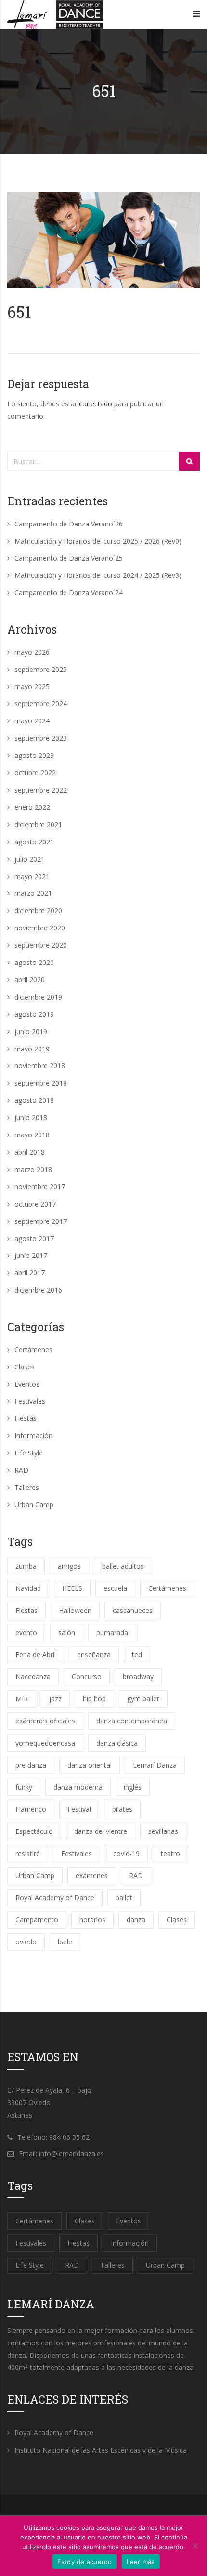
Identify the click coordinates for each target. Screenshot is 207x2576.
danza (136, 1920)
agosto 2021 (34, 842)
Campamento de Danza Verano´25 (69, 558)
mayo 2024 (32, 721)
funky (24, 1787)
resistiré (28, 1853)
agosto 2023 (34, 755)
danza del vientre (101, 1831)
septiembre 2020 (41, 945)
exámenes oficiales (45, 1721)
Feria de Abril (36, 1654)
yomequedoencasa (45, 1743)
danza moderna (78, 1787)
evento (26, 1632)
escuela (115, 1588)
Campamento (37, 1920)
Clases (25, 1367)
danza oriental (90, 1765)
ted (137, 1654)
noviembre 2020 (40, 928)
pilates (122, 1809)
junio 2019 (31, 1032)
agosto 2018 (34, 1100)
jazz (55, 1699)
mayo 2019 (32, 1049)
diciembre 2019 (38, 997)
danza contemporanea (132, 1721)
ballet (124, 1898)
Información (33, 1435)
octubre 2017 (35, 1204)
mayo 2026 (32, 652)
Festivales (30, 1401)
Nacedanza (33, 1677)
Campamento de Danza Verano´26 (69, 524)
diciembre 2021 (38, 824)
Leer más (141, 2562)
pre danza (31, 1765)
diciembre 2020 (38, 910)
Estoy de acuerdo (85, 2562)
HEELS (72, 1588)
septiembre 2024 (41, 703)
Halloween (75, 1610)
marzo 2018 (33, 1169)
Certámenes (33, 1349)
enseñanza (94, 1654)
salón (67, 1632)
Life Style (29, 1453)
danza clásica (117, 1743)
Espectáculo (34, 1831)
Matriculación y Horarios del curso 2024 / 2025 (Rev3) (98, 575)
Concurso (87, 1677)
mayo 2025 (32, 687)
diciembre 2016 (38, 1290)
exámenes (92, 1875)
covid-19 (126, 1853)
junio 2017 (31, 1255)
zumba (26, 1566)
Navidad (28, 1588)
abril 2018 (30, 1152)
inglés (133, 1787)
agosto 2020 (34, 962)
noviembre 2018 (40, 1066)
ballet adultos (123, 1566)
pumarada (112, 1632)
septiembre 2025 (41, 669)
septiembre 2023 (41, 738)
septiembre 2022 (41, 790)
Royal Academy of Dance (55, 1898)
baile (65, 1942)
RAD (21, 1470)
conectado (96, 404)
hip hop (94, 1699)
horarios (92, 1920)
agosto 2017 (34, 1239)
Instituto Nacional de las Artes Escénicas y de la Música (101, 2450)
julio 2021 (30, 859)
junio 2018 (31, 1117)
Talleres (27, 1487)
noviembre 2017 (40, 1187)
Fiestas (26, 1418)
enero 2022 (32, 807)
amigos (69, 1566)
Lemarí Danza (155, 1765)
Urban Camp (34, 1505)
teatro (170, 1853)
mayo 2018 (32, 1135)
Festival (79, 1809)
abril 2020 (30, 980)
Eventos (27, 1384)
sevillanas (163, 1831)
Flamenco (31, 1809)
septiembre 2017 (41, 1221)
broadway (138, 1677)
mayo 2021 (32, 876)
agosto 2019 (34, 1014)
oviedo (26, 1942)
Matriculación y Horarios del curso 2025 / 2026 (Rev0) (98, 541)
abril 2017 (30, 1273)
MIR (22, 1699)
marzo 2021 (33, 893)
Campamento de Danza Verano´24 (69, 592)
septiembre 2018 (41, 1083)
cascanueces (133, 1610)
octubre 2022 (35, 773)
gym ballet (143, 1699)
